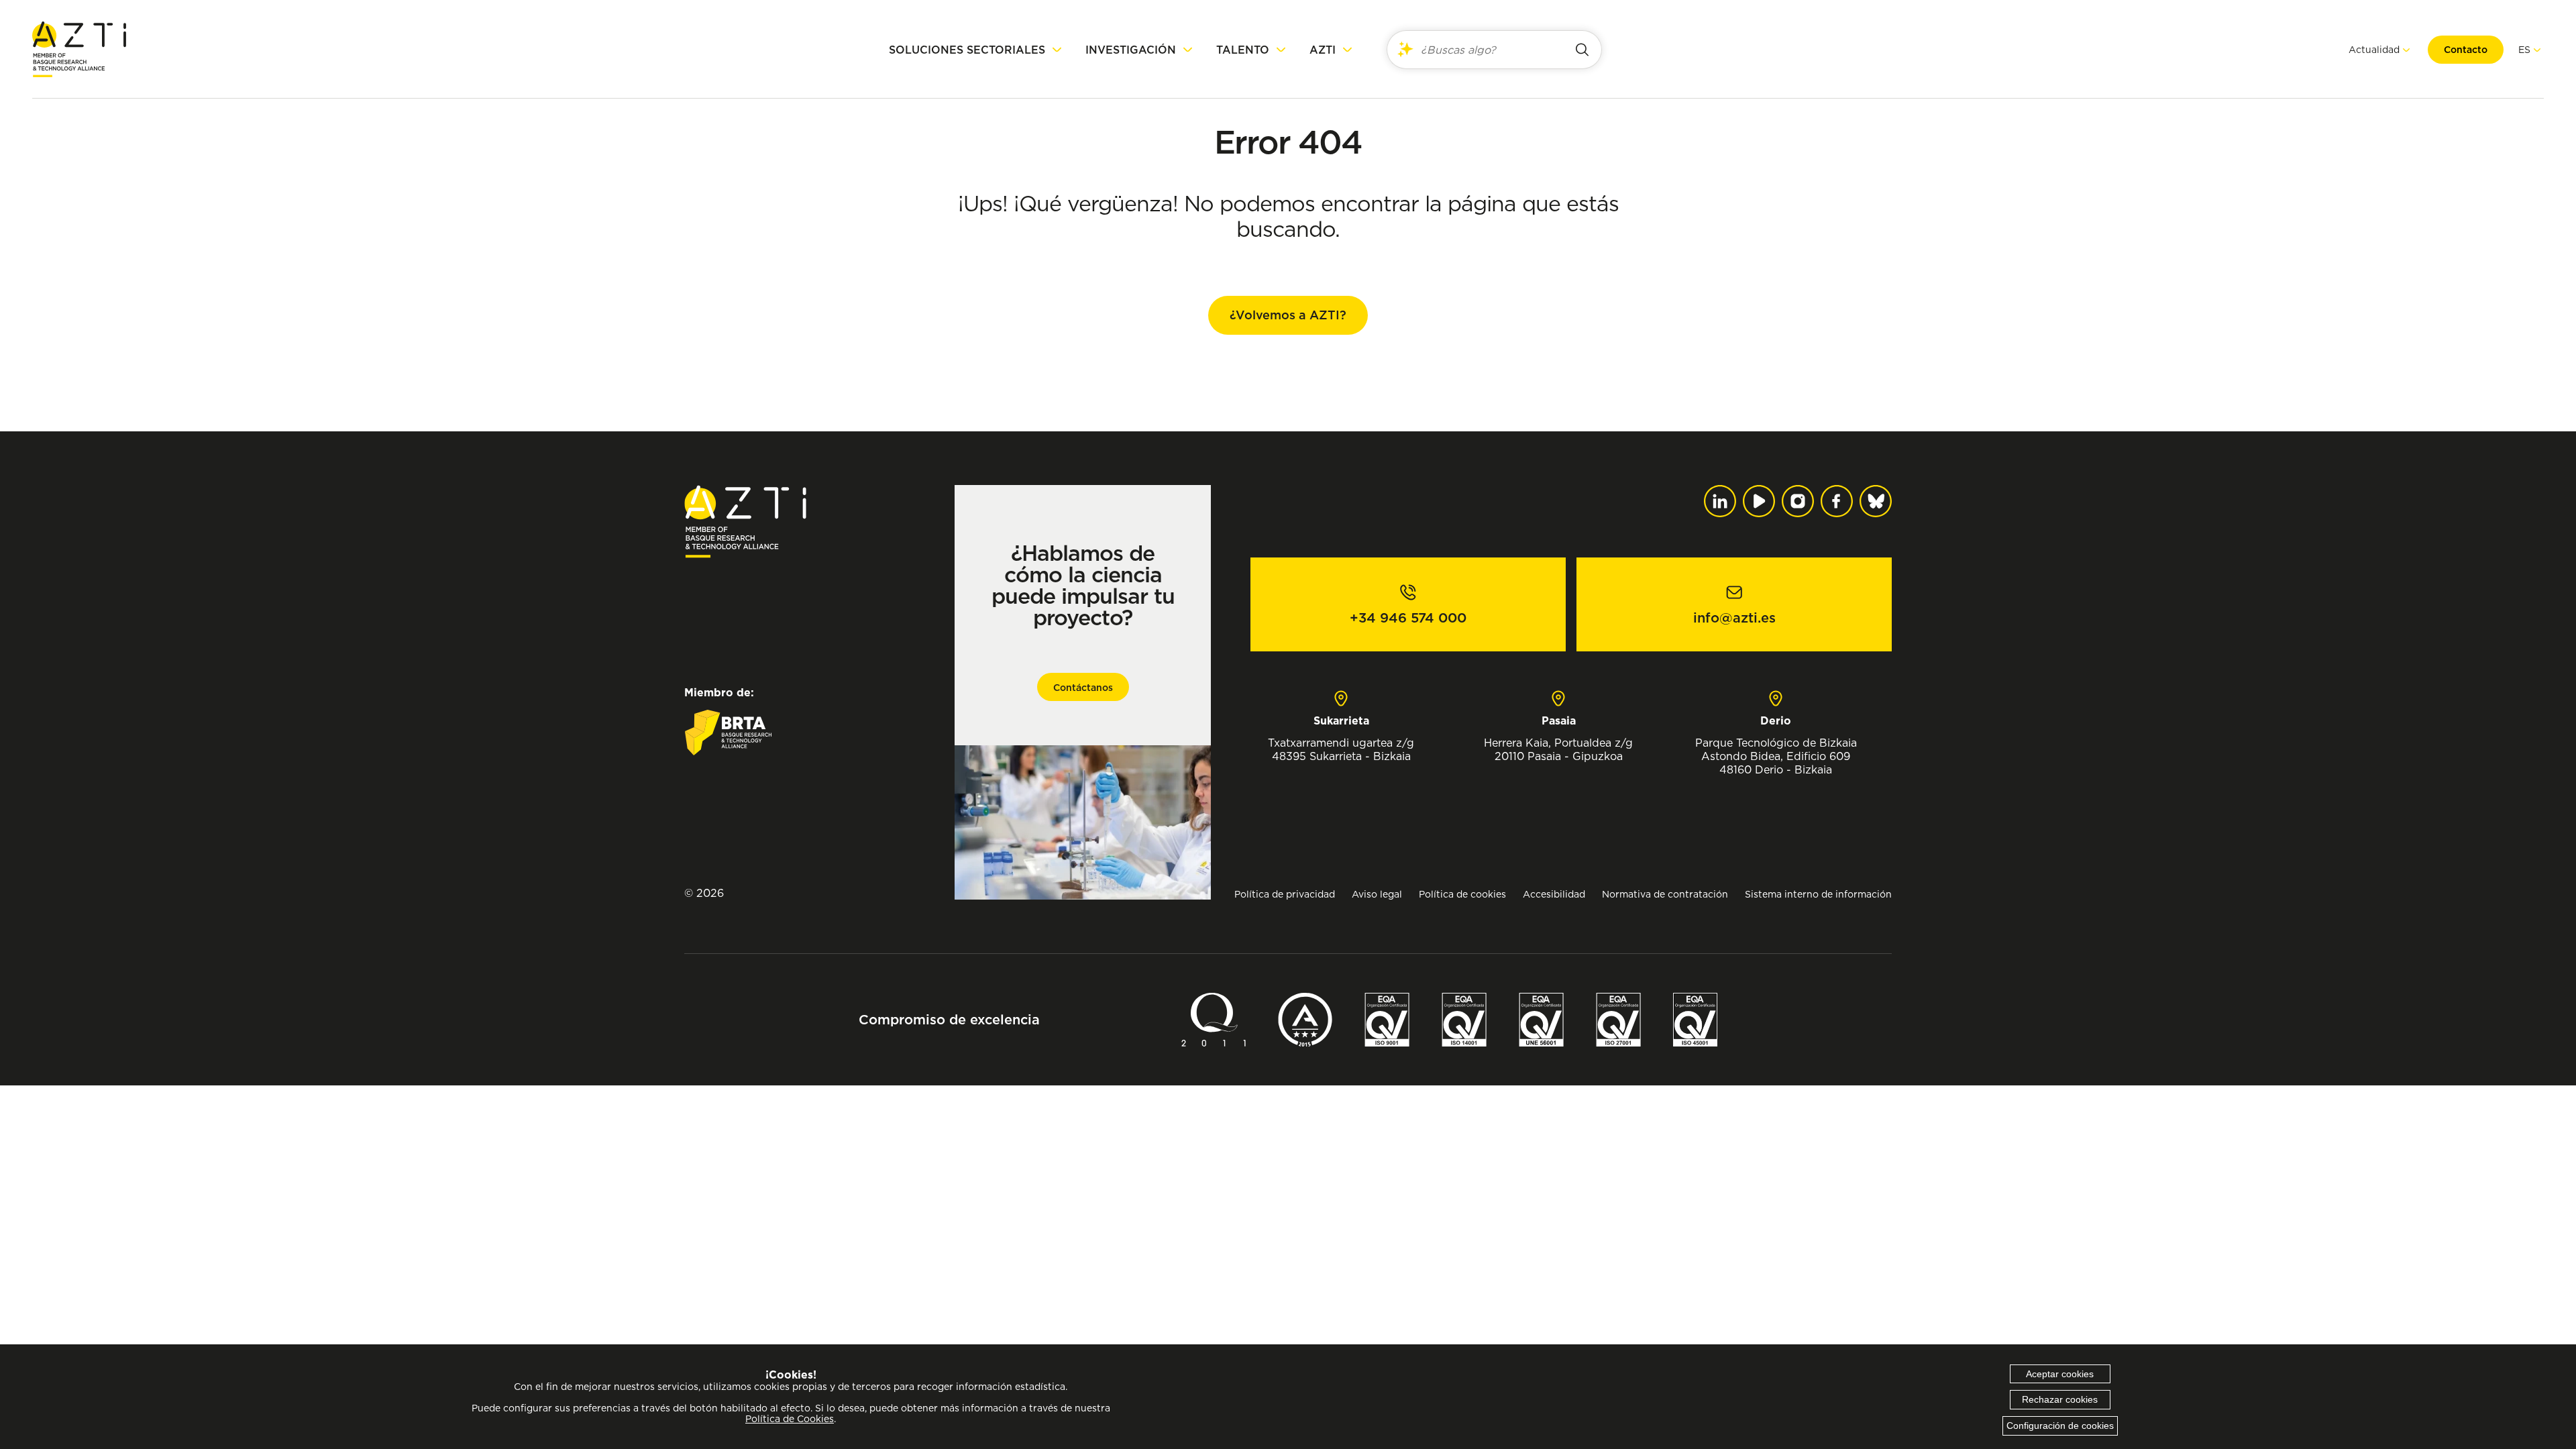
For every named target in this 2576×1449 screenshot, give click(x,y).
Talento (1243, 50)
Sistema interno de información (1818, 894)
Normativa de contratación (1665, 894)
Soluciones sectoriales (967, 50)
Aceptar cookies (2060, 1374)
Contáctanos (1083, 688)
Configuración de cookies (2060, 1426)
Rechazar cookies (2060, 1399)
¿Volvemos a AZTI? (1288, 315)
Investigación (1131, 50)
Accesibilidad (1554, 894)
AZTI (1323, 50)
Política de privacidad (1285, 894)
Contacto (2466, 50)
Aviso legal (1377, 894)
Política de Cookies (790, 1419)
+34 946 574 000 (1408, 618)
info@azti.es (1734, 618)
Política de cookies (1462, 894)
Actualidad (2374, 49)
